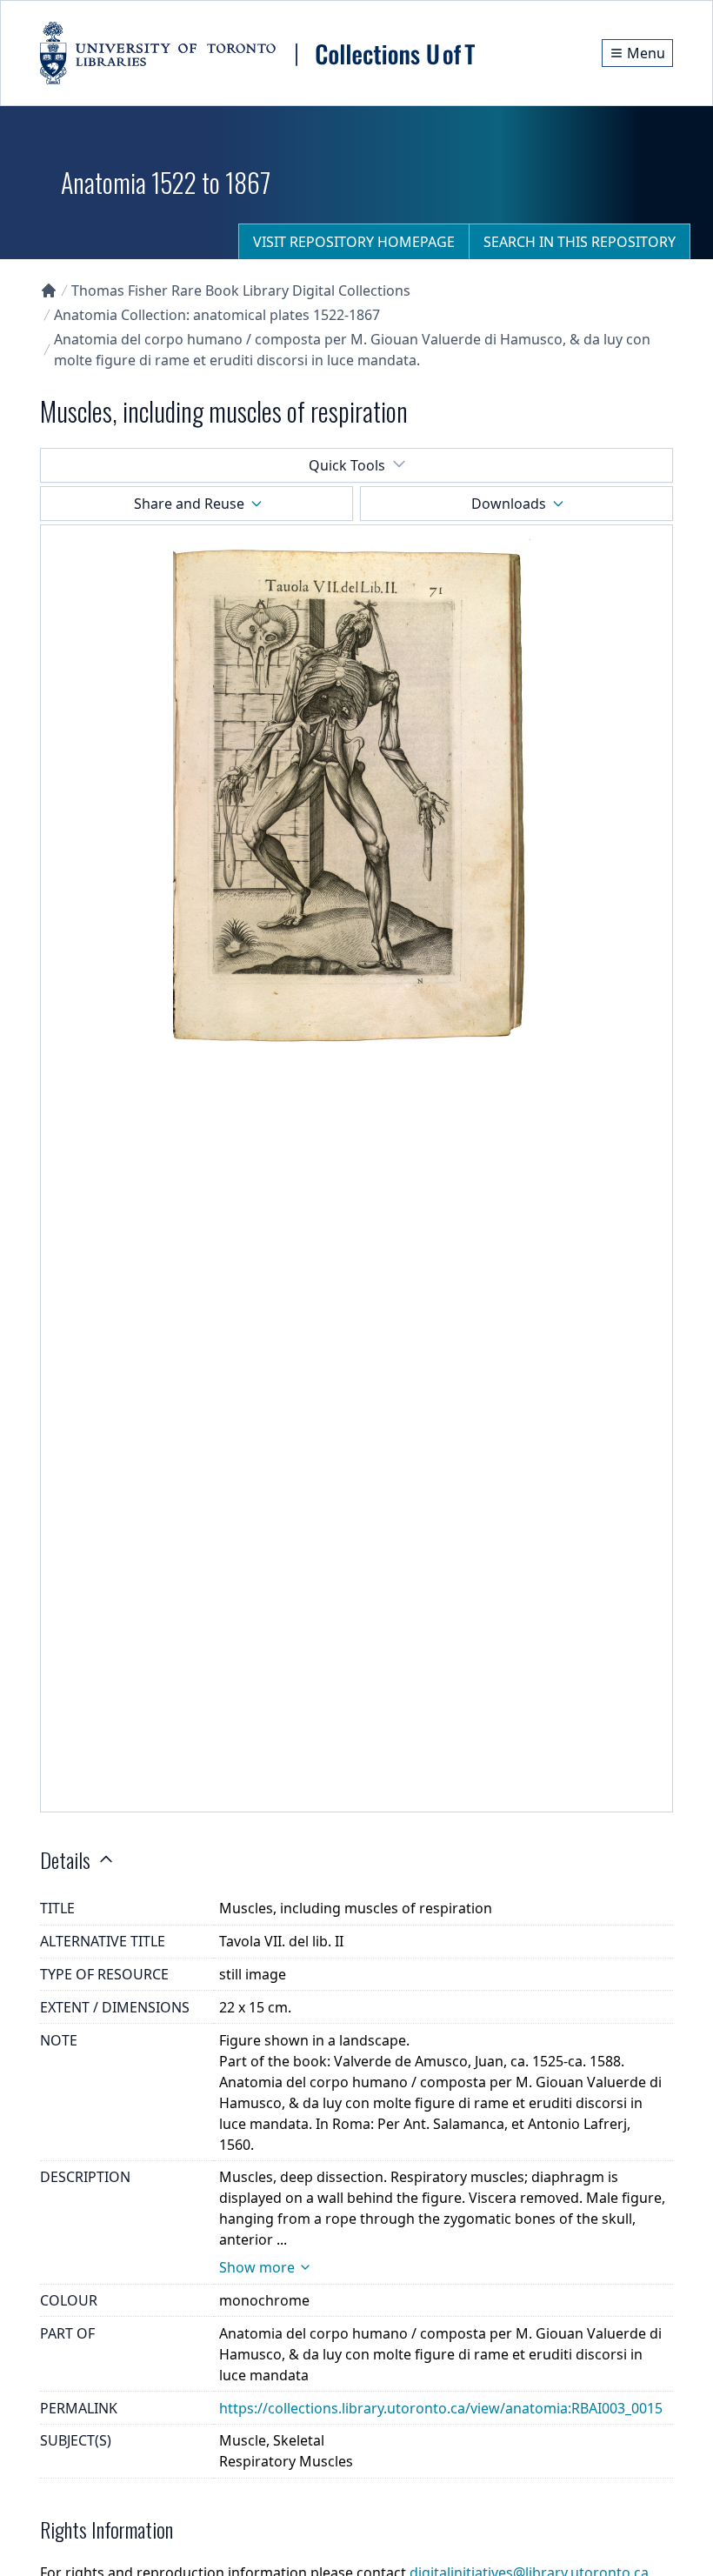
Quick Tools (347, 465)
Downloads (509, 504)
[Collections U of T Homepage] (49, 290)
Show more (257, 2267)
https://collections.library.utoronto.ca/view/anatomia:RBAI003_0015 (441, 2408)
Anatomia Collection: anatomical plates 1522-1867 (217, 315)
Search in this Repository (580, 242)
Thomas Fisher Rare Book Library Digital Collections (241, 290)
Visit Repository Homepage (354, 242)
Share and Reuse (189, 504)
